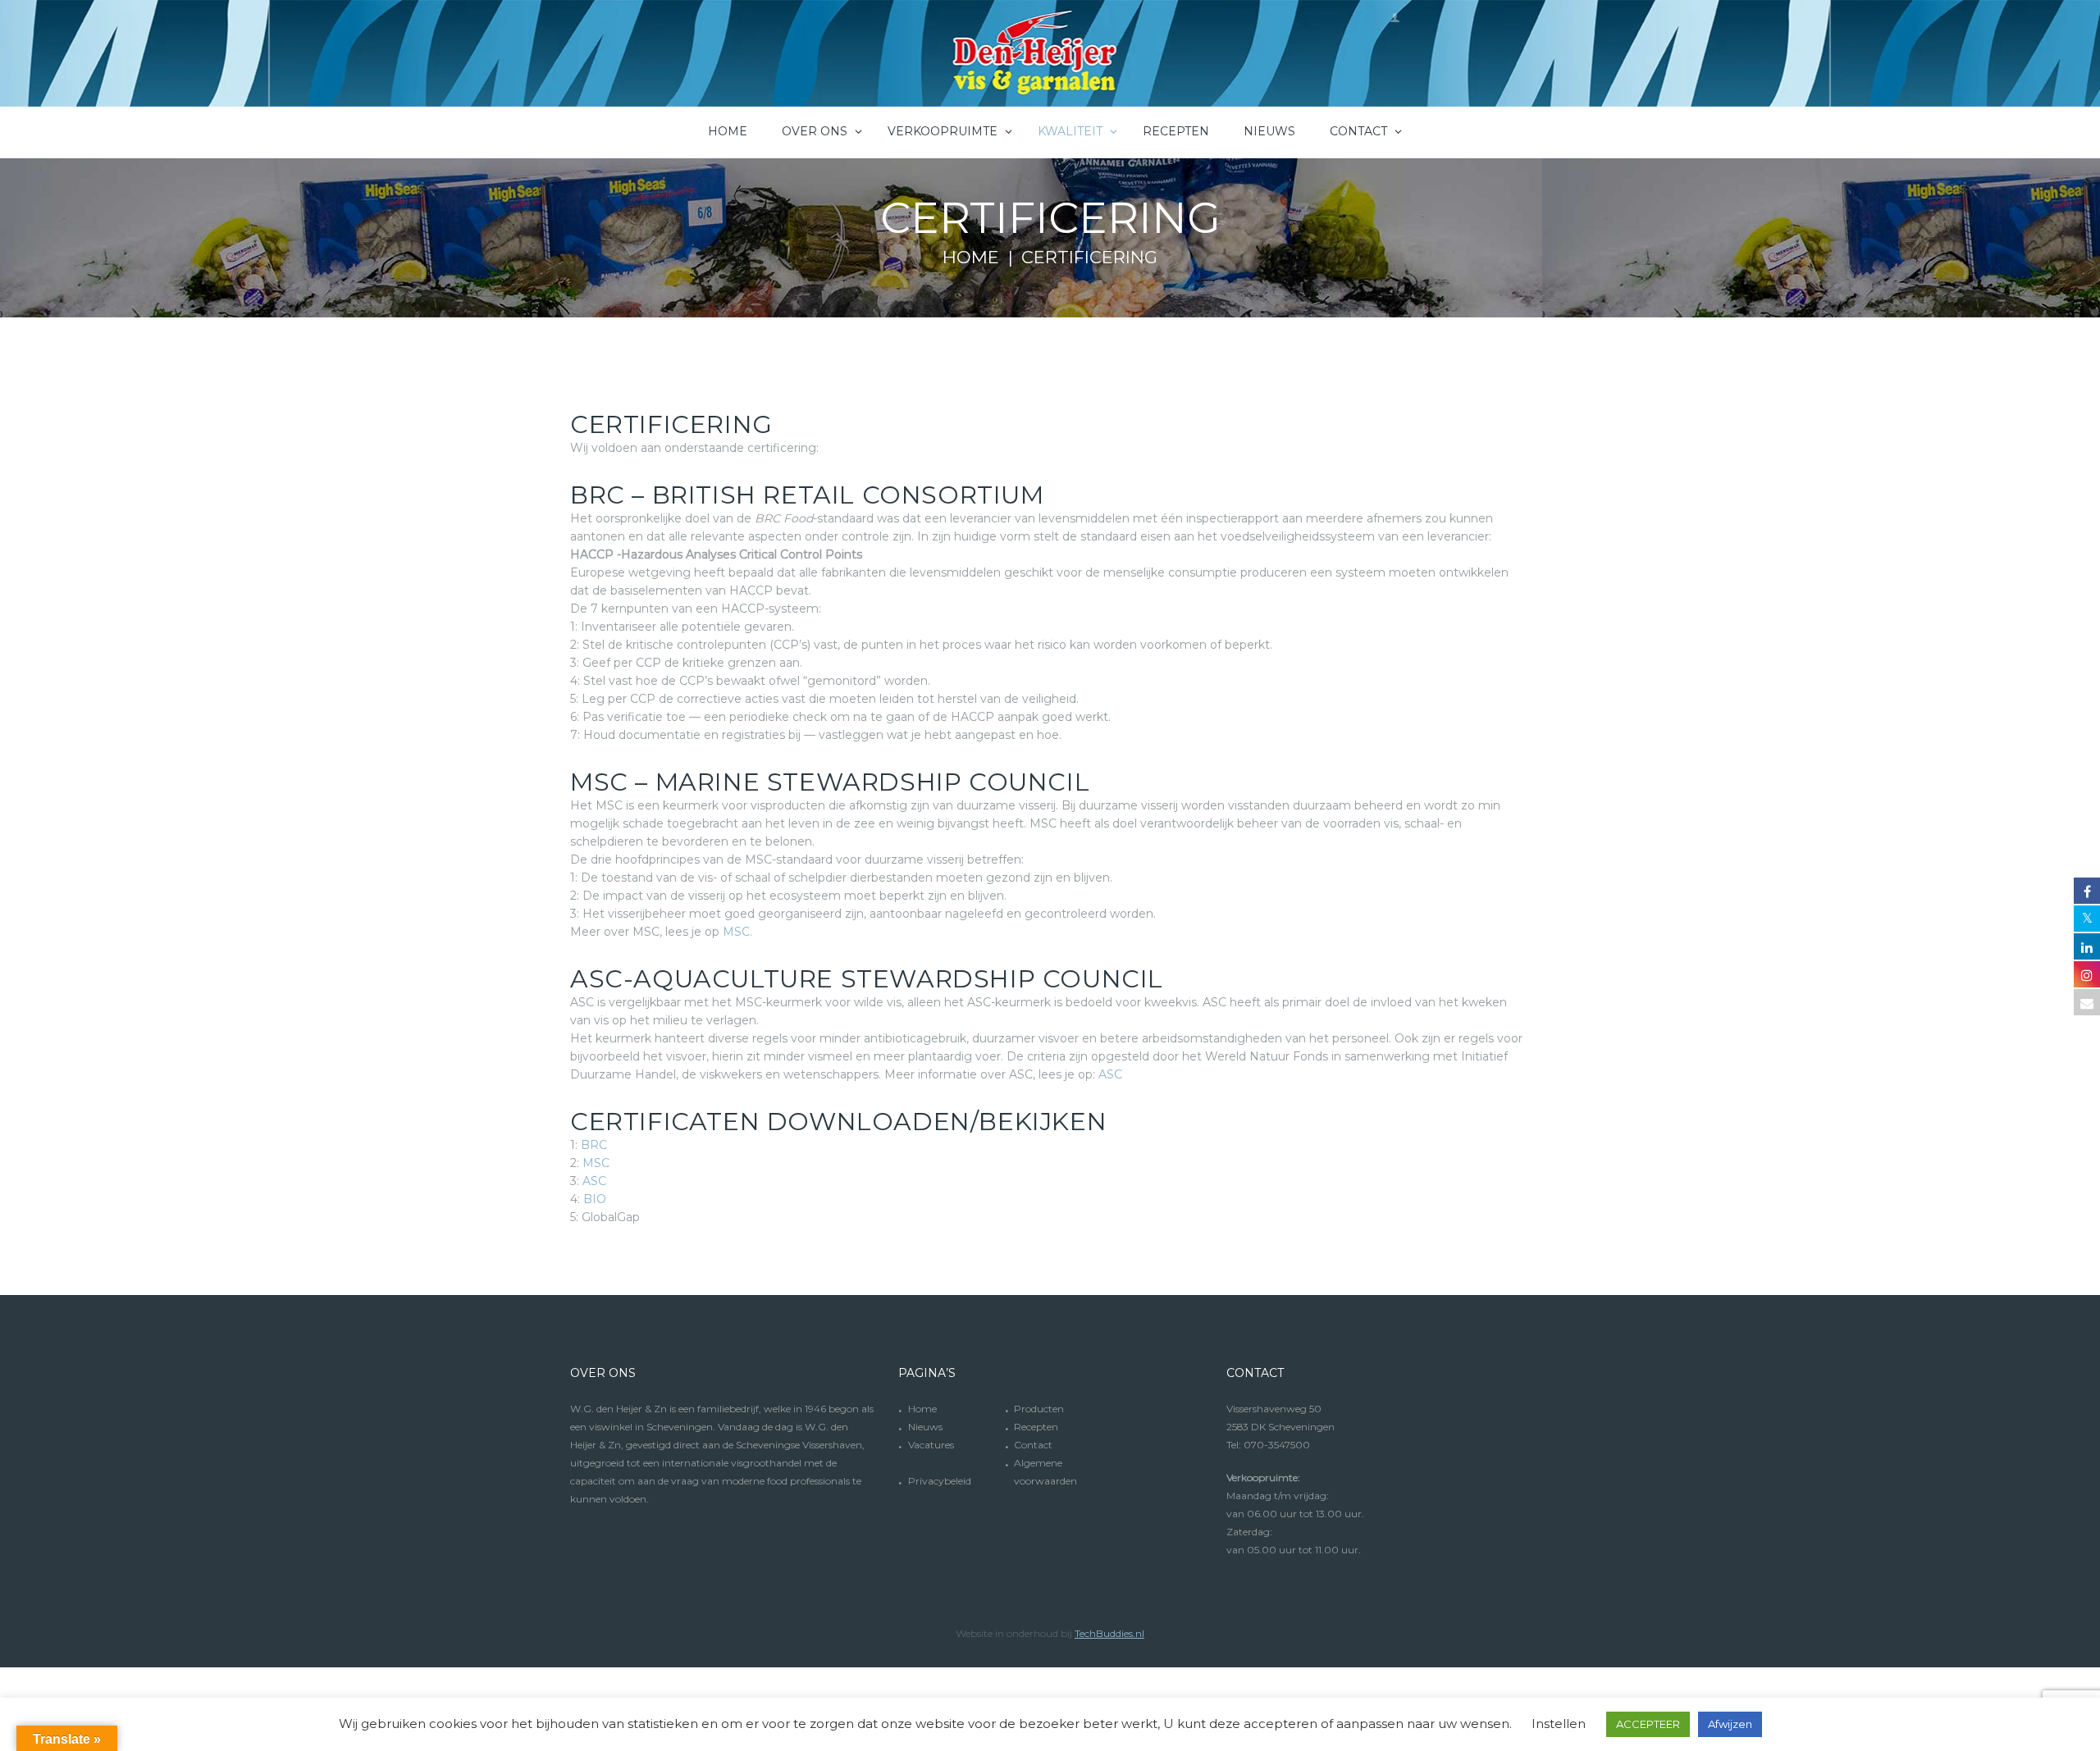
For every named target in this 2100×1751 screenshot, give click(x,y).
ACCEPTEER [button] (1648, 1724)
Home (971, 258)
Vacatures (931, 1445)
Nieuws (925, 1427)
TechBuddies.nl (1109, 1633)
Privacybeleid (940, 1481)
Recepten (1036, 1427)
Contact (1033, 1445)
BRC (594, 1145)
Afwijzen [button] (1730, 1724)
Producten (1039, 1409)
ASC (1110, 1074)
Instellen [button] (1559, 1724)
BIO (595, 1199)
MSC (736, 932)
